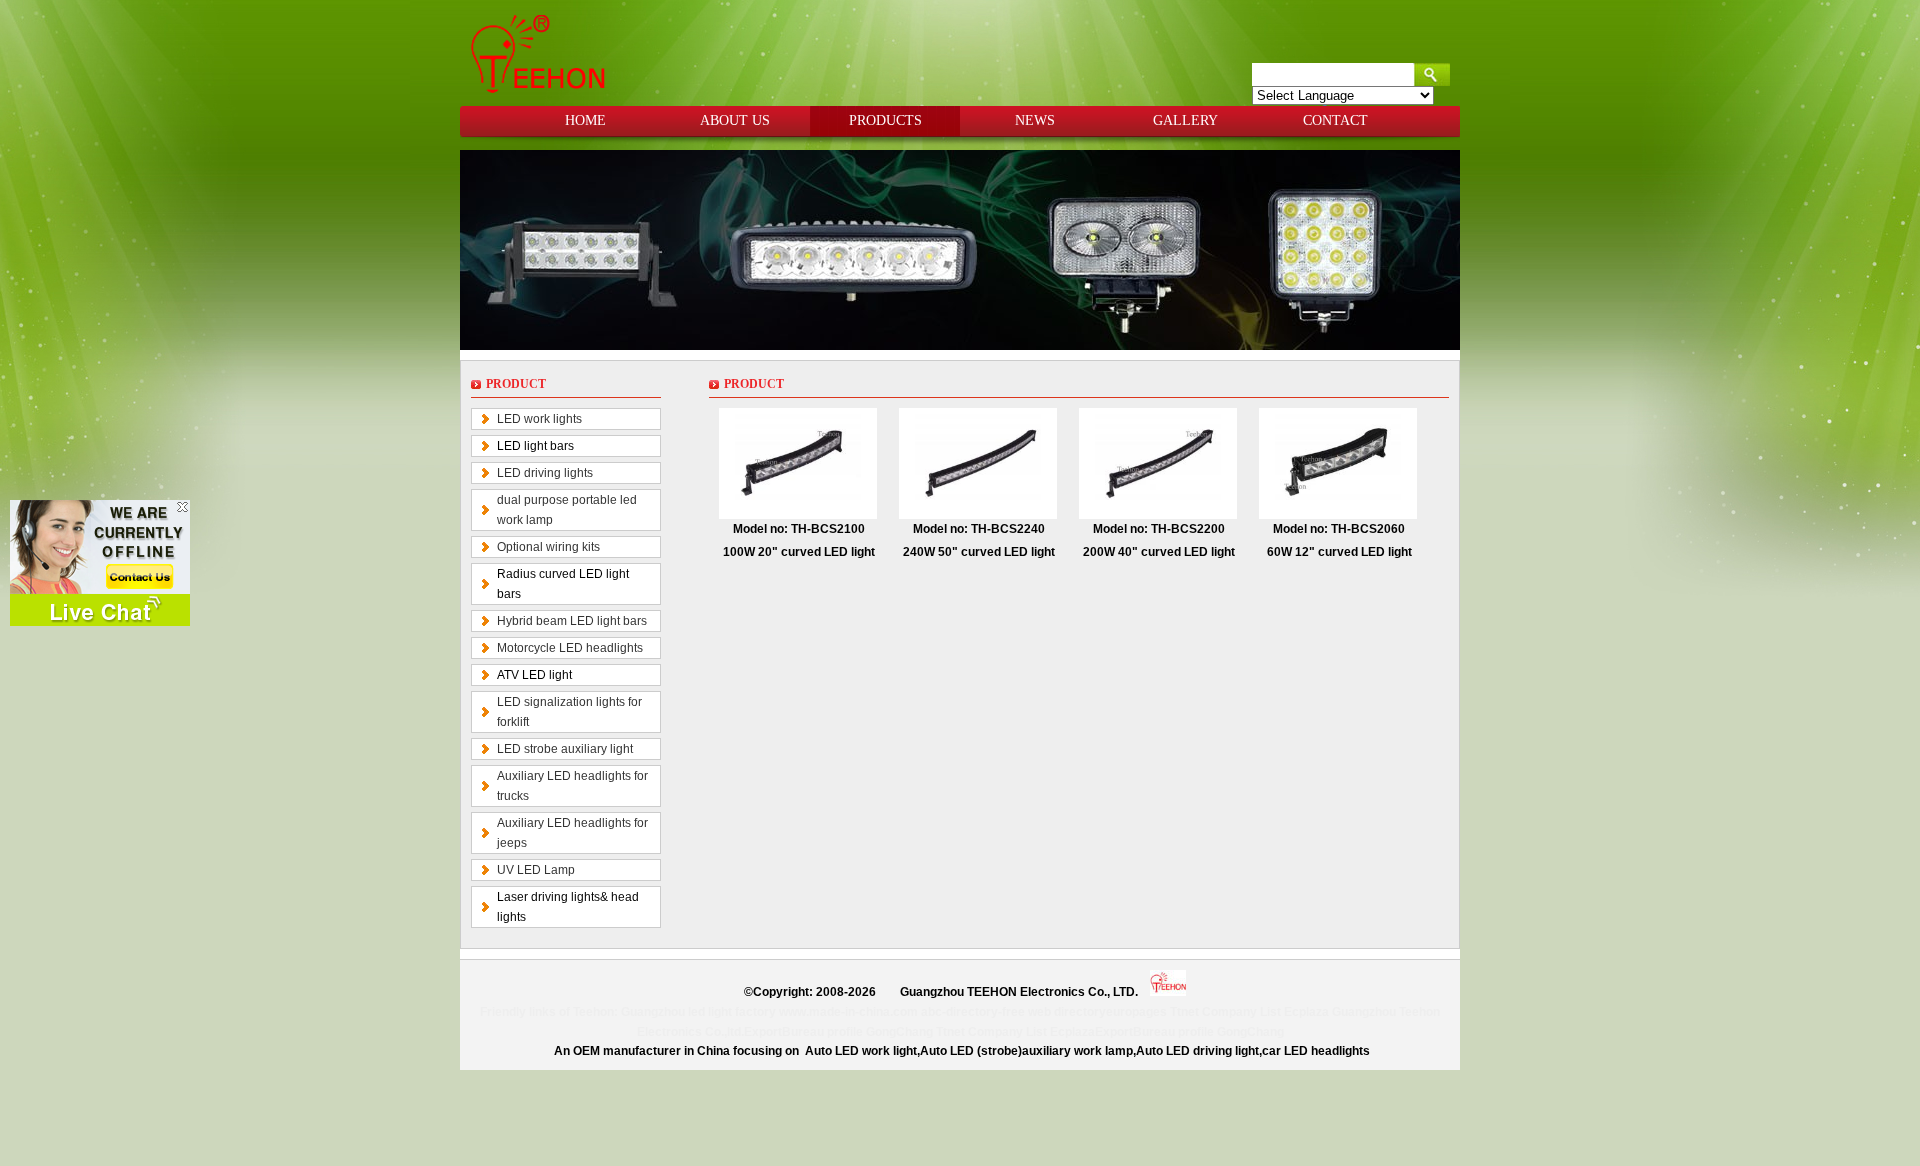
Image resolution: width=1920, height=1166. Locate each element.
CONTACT (1335, 120)
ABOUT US (735, 120)
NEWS (1035, 120)
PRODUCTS (885, 120)
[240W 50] (978, 463)
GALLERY (1185, 120)
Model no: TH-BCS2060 (1339, 529)
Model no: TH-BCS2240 (979, 529)
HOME (585, 120)
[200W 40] (1158, 463)
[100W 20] (798, 463)
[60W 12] (1338, 463)
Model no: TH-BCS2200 (1159, 529)
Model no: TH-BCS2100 (799, 529)
